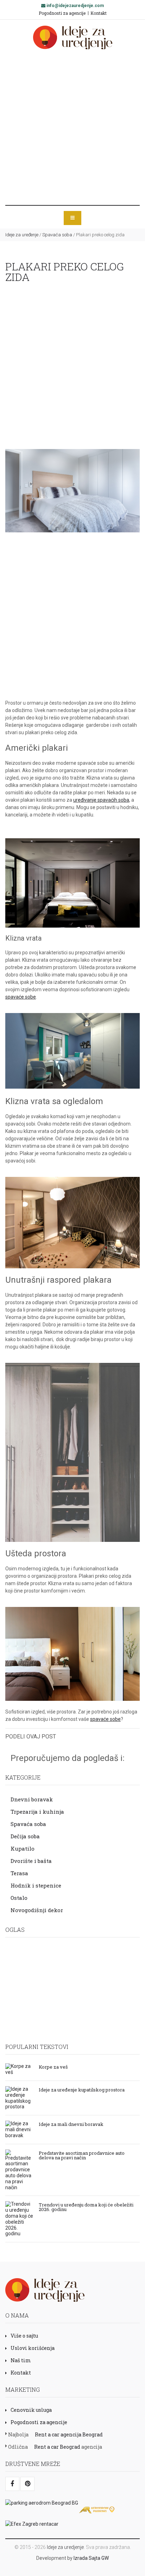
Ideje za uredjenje (65, 2547)
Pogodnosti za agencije (62, 13)
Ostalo (19, 1898)
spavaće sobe (21, 997)
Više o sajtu (24, 2336)
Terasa (19, 1873)
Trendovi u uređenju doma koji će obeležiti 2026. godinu (86, 2207)
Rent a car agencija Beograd (69, 2434)
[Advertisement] (72, 127)
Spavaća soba (57, 235)
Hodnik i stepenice (36, 1885)
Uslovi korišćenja (33, 2348)
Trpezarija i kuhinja (37, 1812)
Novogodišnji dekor (37, 1910)
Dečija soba (25, 1836)
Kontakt (99, 13)
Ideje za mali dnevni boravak (71, 2124)
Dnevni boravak (32, 1799)
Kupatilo (23, 1848)
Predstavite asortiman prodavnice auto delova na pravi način (82, 2155)
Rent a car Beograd (57, 2447)
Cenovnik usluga (31, 2410)
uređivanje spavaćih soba (101, 800)
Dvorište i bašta (31, 1861)
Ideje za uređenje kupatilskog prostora (82, 2089)
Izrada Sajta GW (91, 2558)
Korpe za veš (53, 2066)
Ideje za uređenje (22, 235)
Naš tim (21, 2360)
